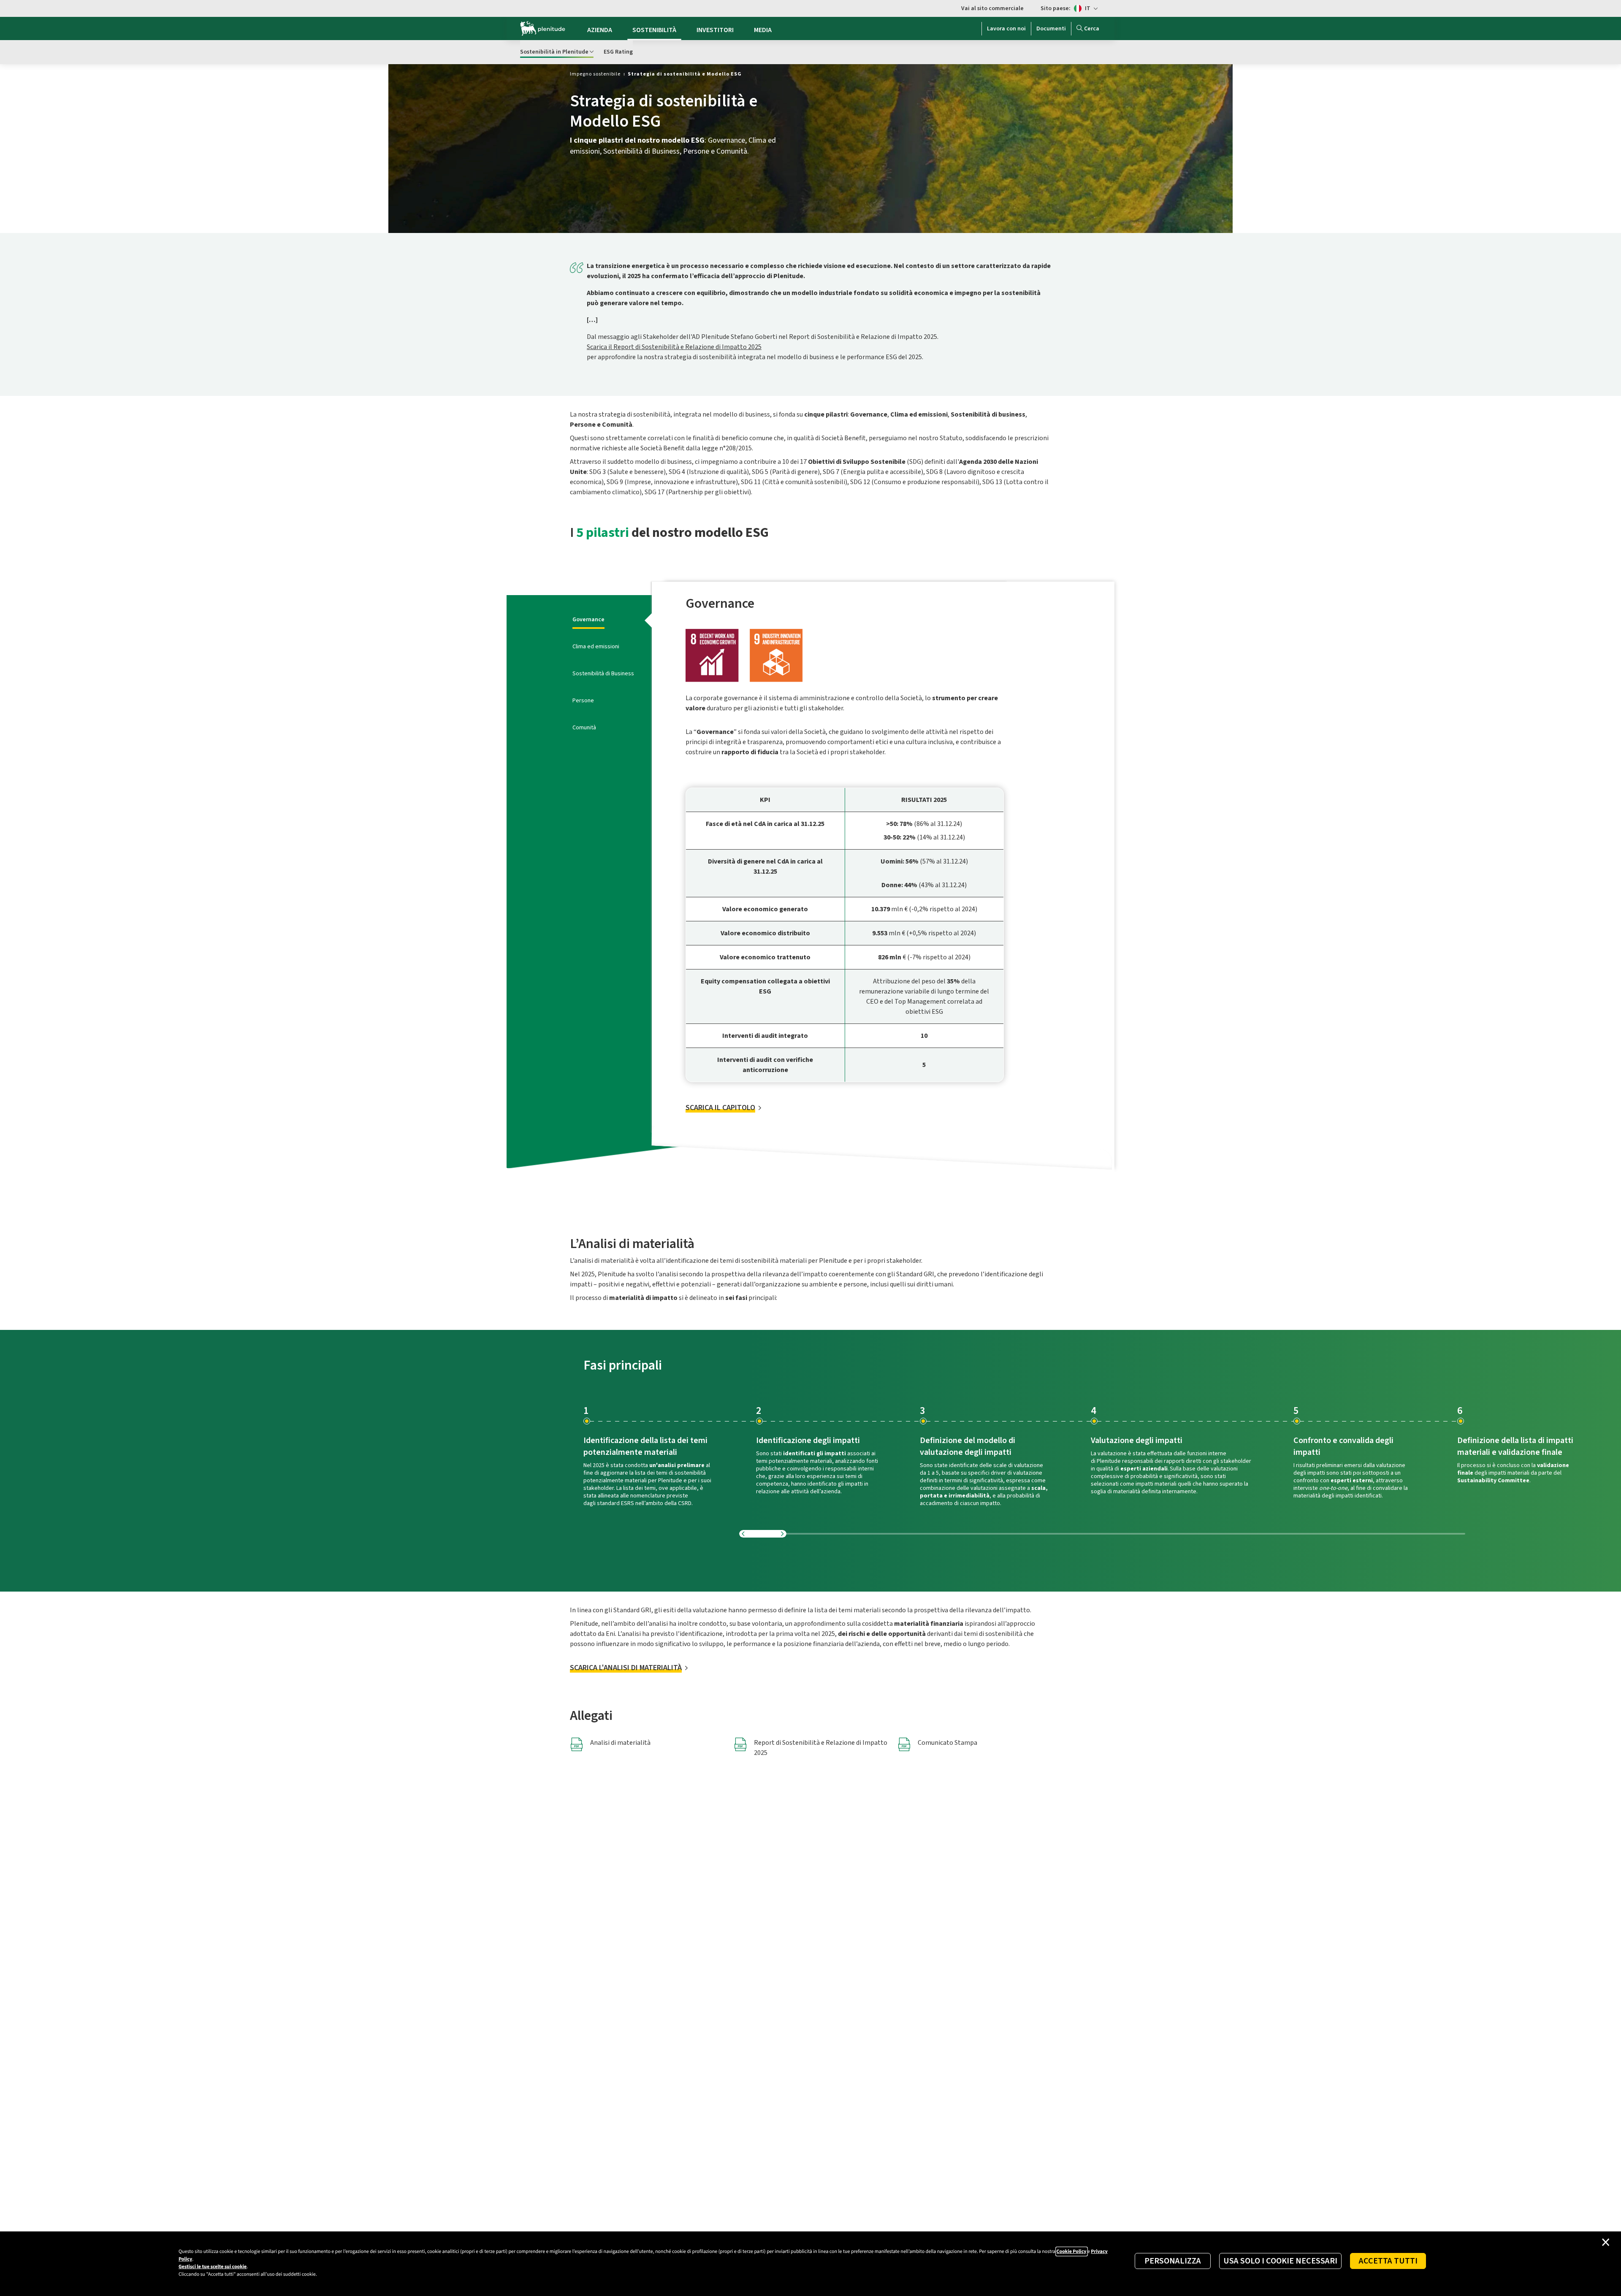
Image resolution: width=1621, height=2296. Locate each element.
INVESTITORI (715, 30)
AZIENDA (600, 30)
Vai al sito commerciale (992, 8)
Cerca (1092, 29)
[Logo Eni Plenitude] (543, 29)
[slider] (1102, 1534)
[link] (595, 74)
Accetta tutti (1388, 2261)
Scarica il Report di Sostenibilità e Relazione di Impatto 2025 (674, 347)
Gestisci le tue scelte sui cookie (213, 2267)
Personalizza (1173, 2261)
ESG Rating (618, 52)
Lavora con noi (1006, 29)
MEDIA (763, 30)
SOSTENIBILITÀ (654, 30)
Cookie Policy (1072, 2251)
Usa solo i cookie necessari (1280, 2261)
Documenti (1051, 29)
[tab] (590, 620)
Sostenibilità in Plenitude (554, 52)
